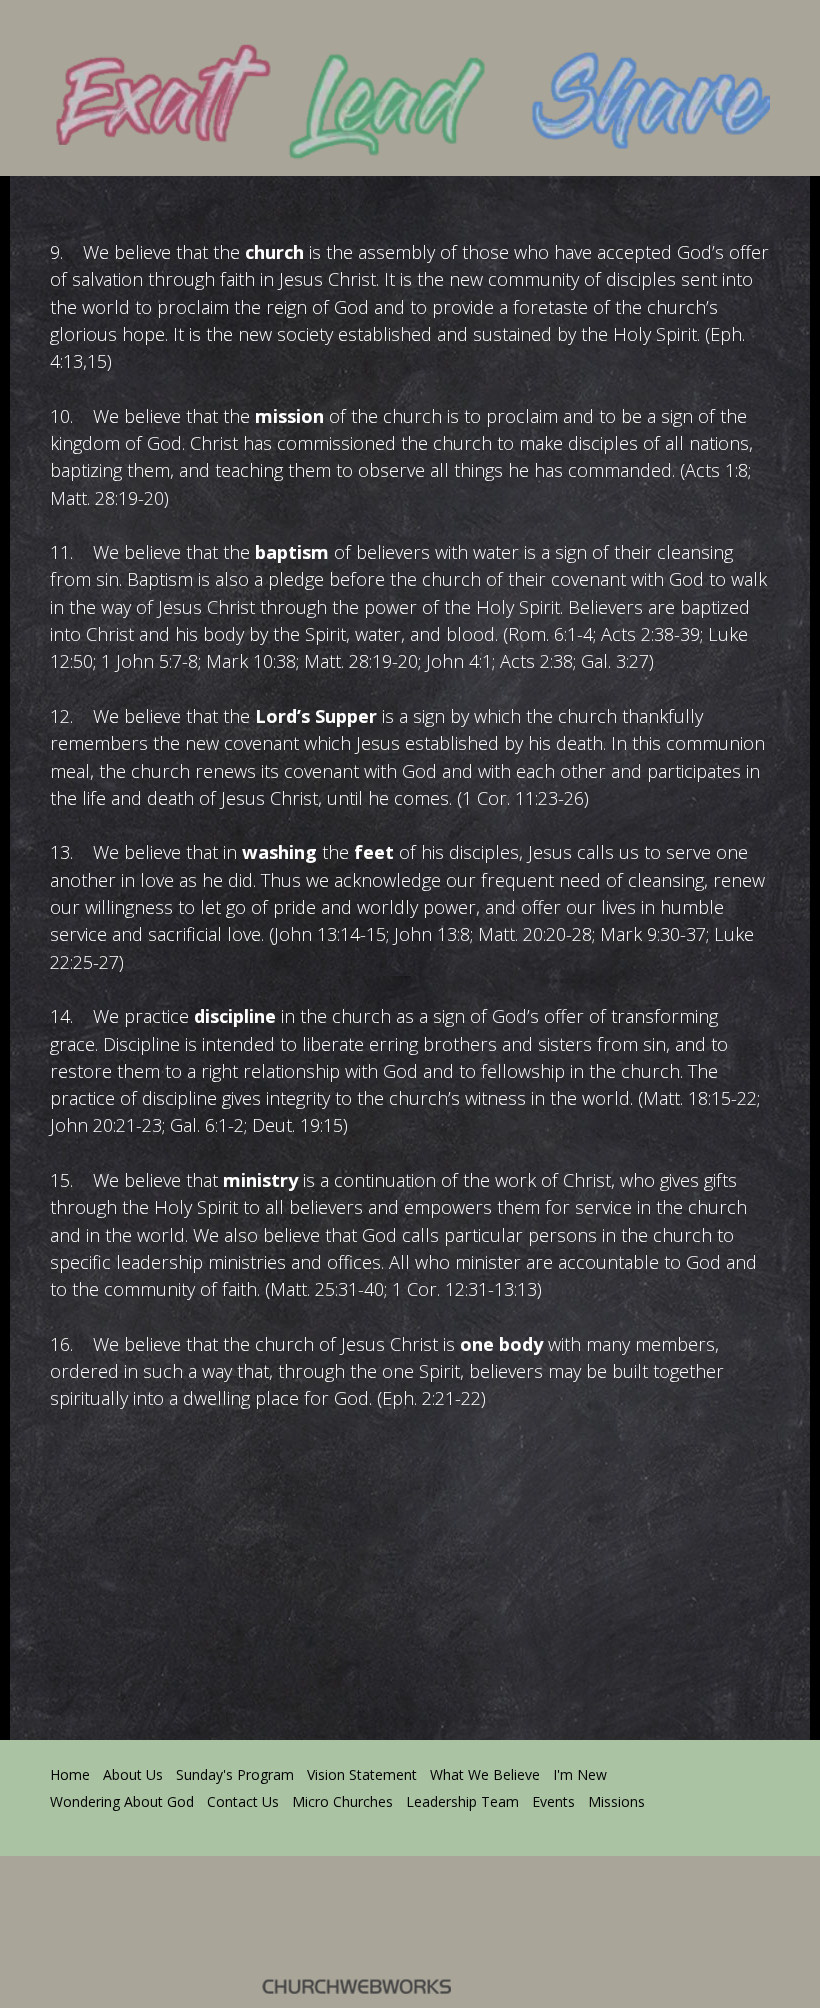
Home (70, 1774)
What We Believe (485, 1774)
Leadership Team (462, 1801)
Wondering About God (122, 1801)
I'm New (580, 1774)
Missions (616, 1801)
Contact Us (243, 1801)
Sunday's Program (235, 1774)
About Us (133, 1774)
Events (553, 1801)
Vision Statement (362, 1774)
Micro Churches (342, 1801)
